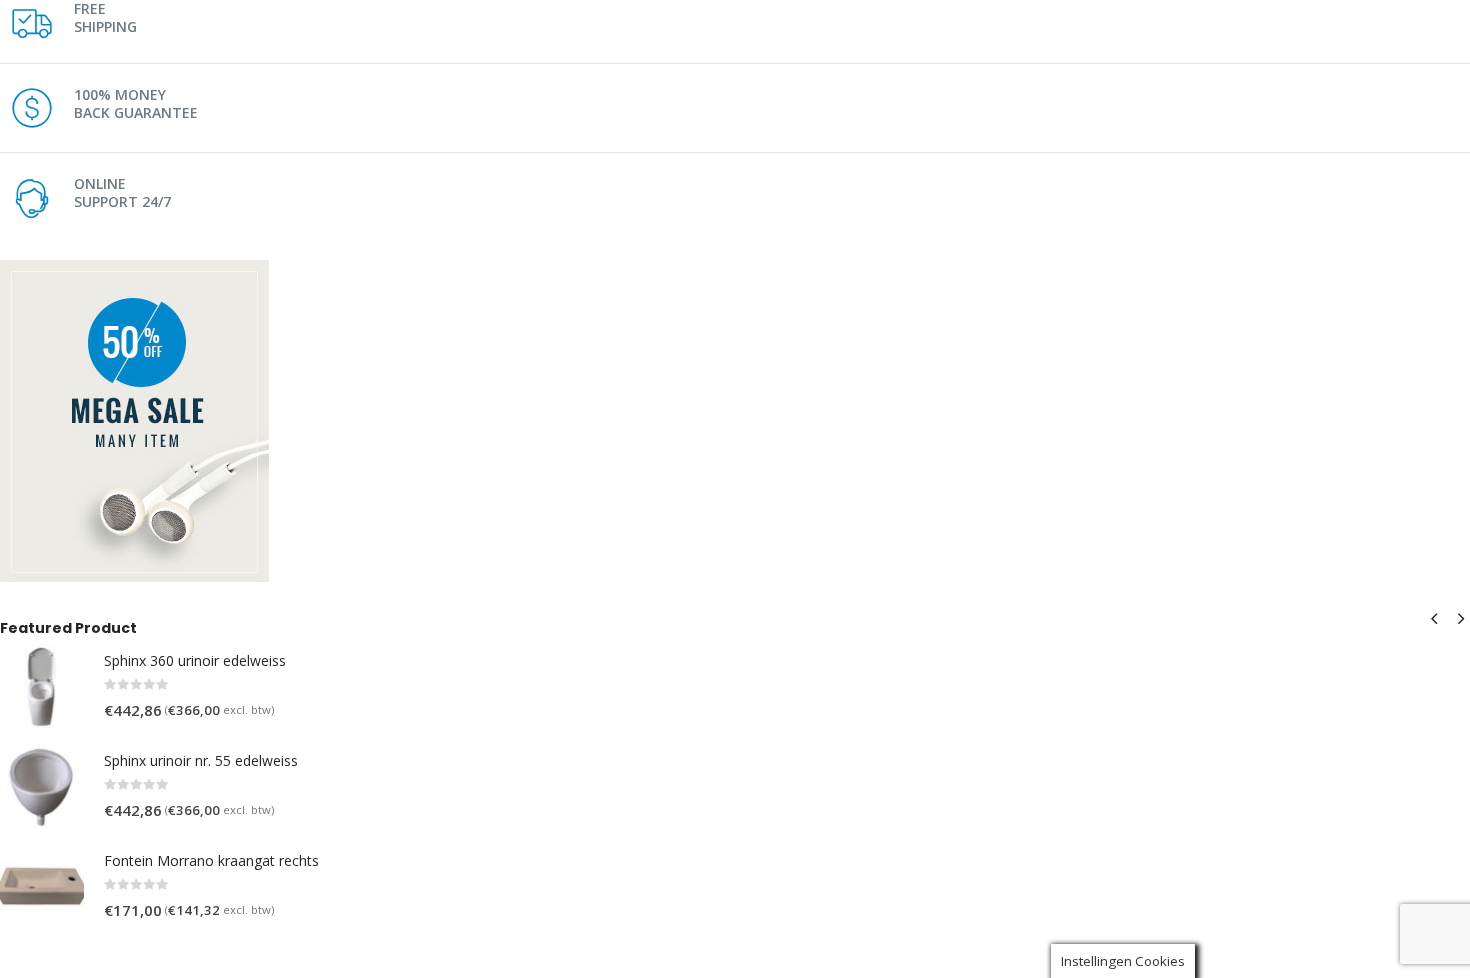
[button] (1434, 618)
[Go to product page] (42, 686)
